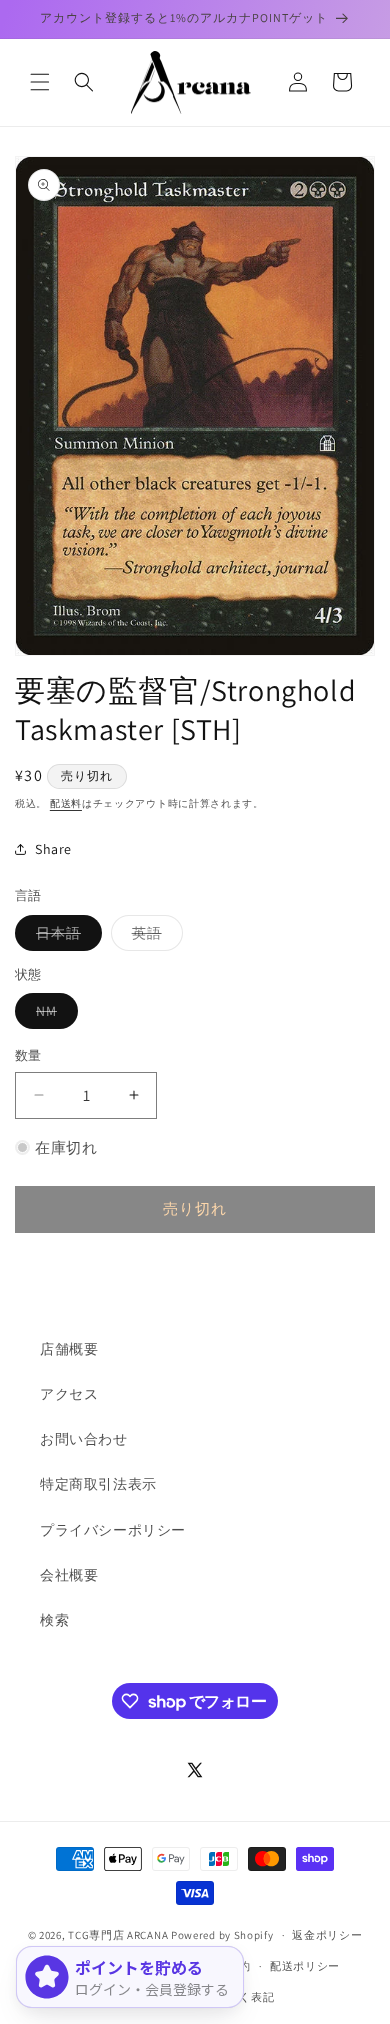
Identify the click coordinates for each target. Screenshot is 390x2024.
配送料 (66, 803)
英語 (154, 937)
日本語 (65, 937)
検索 (54, 1620)
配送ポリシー (305, 1966)
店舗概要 (69, 1349)
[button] (40, 82)
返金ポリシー (327, 1935)
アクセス (69, 1394)
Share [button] (53, 849)
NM (53, 1015)
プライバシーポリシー (113, 1530)
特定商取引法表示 (98, 1484)
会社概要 (69, 1575)
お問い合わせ (84, 1439)
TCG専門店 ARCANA (118, 1935)
